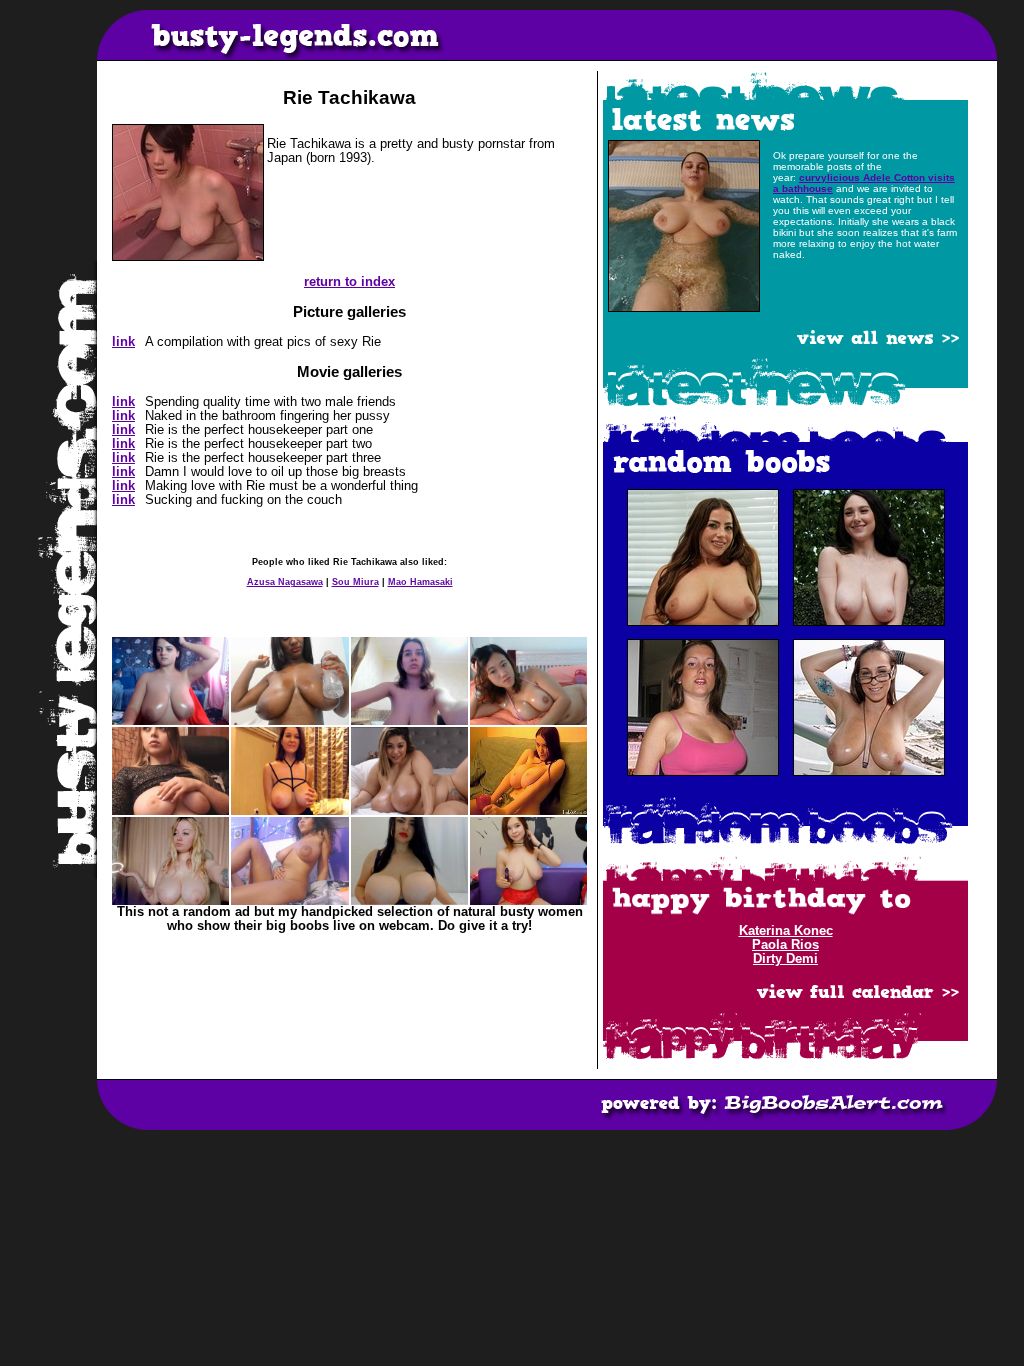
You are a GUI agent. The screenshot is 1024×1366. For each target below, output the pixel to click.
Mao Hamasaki (420, 582)
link (123, 342)
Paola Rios (785, 945)
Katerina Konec (786, 931)
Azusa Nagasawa (285, 582)
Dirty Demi (785, 959)
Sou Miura (355, 582)
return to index (349, 282)
